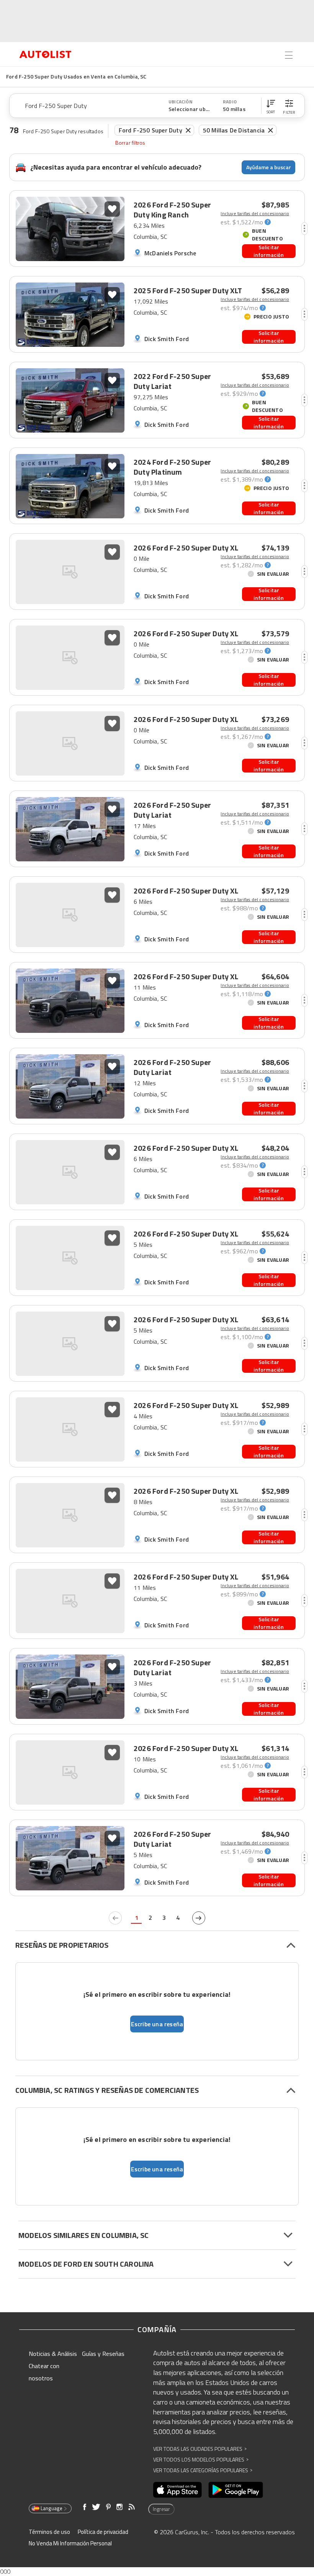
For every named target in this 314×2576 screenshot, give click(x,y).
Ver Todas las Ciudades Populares (200, 2449)
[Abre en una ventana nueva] (177, 2490)
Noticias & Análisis (53, 2354)
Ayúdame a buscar (269, 167)
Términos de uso (49, 2532)
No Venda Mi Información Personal (70, 2543)
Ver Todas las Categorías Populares (203, 2470)
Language (52, 2508)
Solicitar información (269, 251)
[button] (271, 106)
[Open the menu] (289, 55)
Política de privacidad (103, 2532)
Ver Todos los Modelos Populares (201, 2459)
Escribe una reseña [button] (157, 2024)
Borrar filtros (130, 143)
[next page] (199, 1918)
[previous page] (115, 1918)
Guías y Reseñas (103, 2354)
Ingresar (161, 2509)
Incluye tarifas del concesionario (255, 214)
